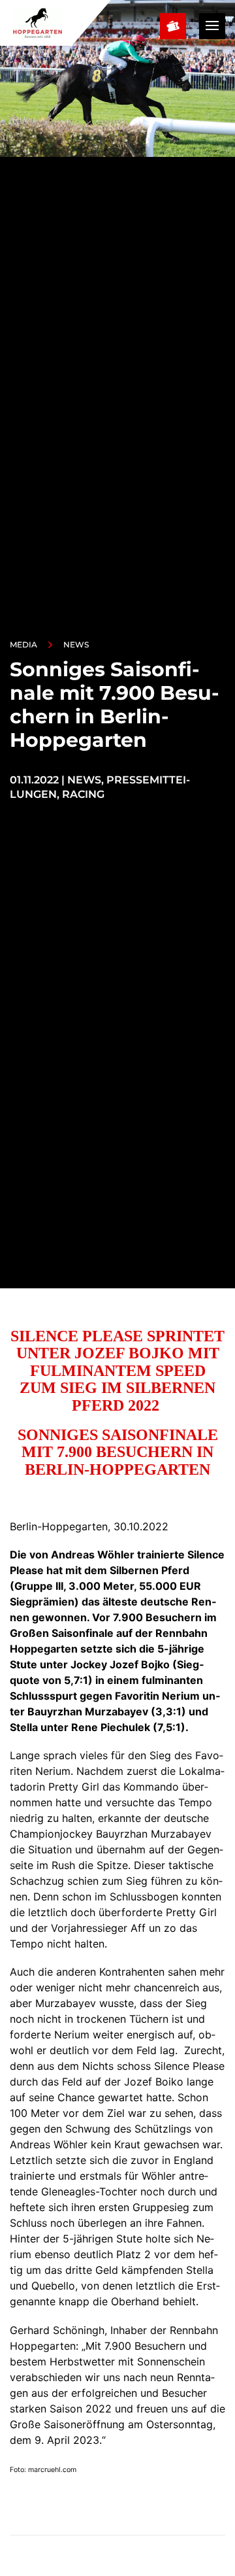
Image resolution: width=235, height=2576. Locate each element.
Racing (83, 794)
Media (23, 644)
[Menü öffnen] (212, 26)
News (76, 644)
